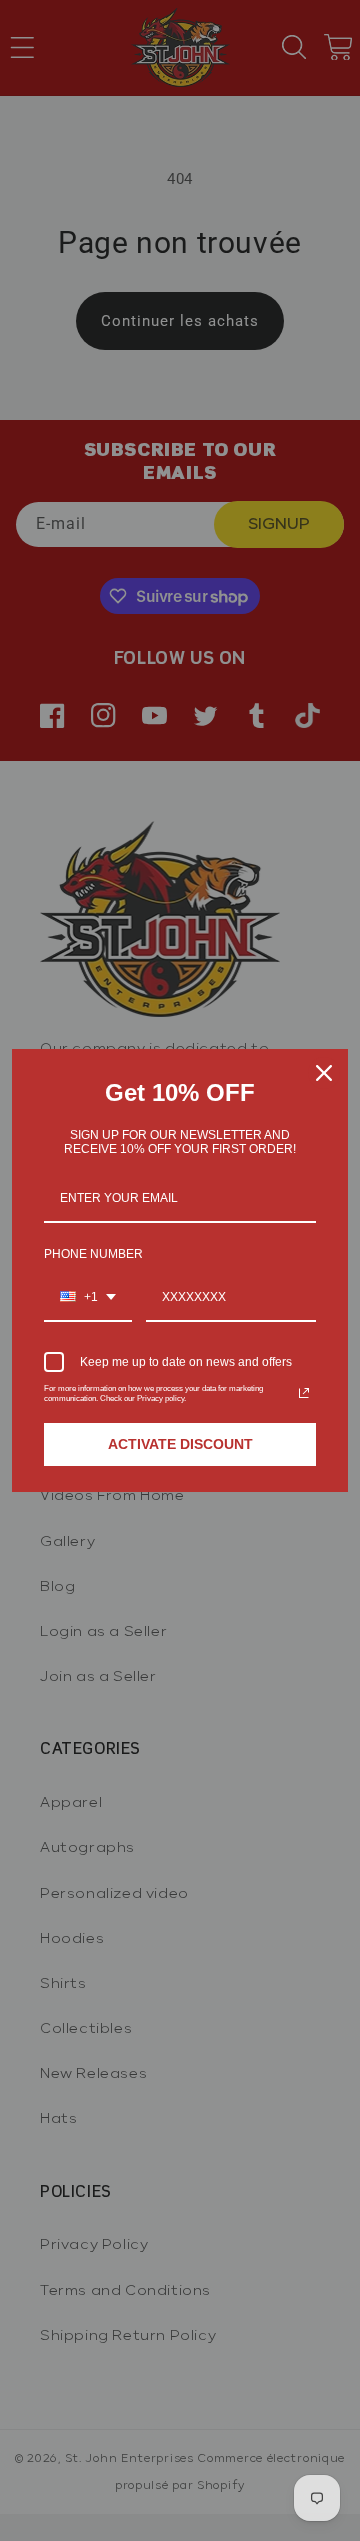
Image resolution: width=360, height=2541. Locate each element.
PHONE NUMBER (93, 1254)
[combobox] (88, 1298)
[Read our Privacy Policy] (304, 1393)
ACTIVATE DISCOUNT (180, 1444)
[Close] (324, 1073)
